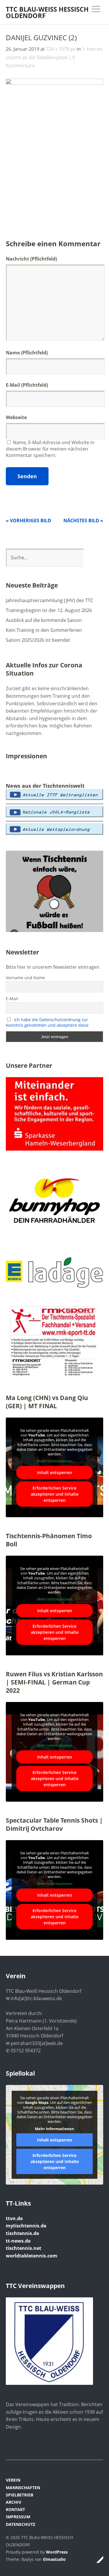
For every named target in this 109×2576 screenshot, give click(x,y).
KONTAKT (15, 2509)
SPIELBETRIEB (19, 2495)
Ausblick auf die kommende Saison (44, 620)
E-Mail (13, 385)
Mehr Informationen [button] (55, 1461)
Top (97, 2559)
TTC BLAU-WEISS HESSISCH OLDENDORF (47, 12)
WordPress (57, 2552)
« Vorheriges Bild (28, 521)
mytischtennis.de (26, 2226)
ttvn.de (14, 2218)
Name (13, 353)
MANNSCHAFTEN (23, 2488)
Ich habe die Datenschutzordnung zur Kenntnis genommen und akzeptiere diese (47, 1022)
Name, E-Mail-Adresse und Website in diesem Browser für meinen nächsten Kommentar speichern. (50, 449)
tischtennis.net (24, 2248)
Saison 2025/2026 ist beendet (38, 640)
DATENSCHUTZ (20, 2524)
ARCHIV (14, 2502)
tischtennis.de (22, 2233)
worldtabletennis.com (32, 2256)
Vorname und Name (25, 978)
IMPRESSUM (18, 2517)
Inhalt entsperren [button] (55, 1472)
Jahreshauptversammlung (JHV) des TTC (50, 600)
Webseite (16, 417)
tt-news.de (18, 2241)
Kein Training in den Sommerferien (44, 630)
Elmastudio (54, 2559)
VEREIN (13, 2480)
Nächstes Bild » (83, 521)
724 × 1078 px (61, 49)
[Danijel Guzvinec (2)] (54, 83)
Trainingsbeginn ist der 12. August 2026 (49, 610)
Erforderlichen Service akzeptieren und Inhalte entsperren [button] (55, 1494)
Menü (96, 9)
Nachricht (31, 259)
